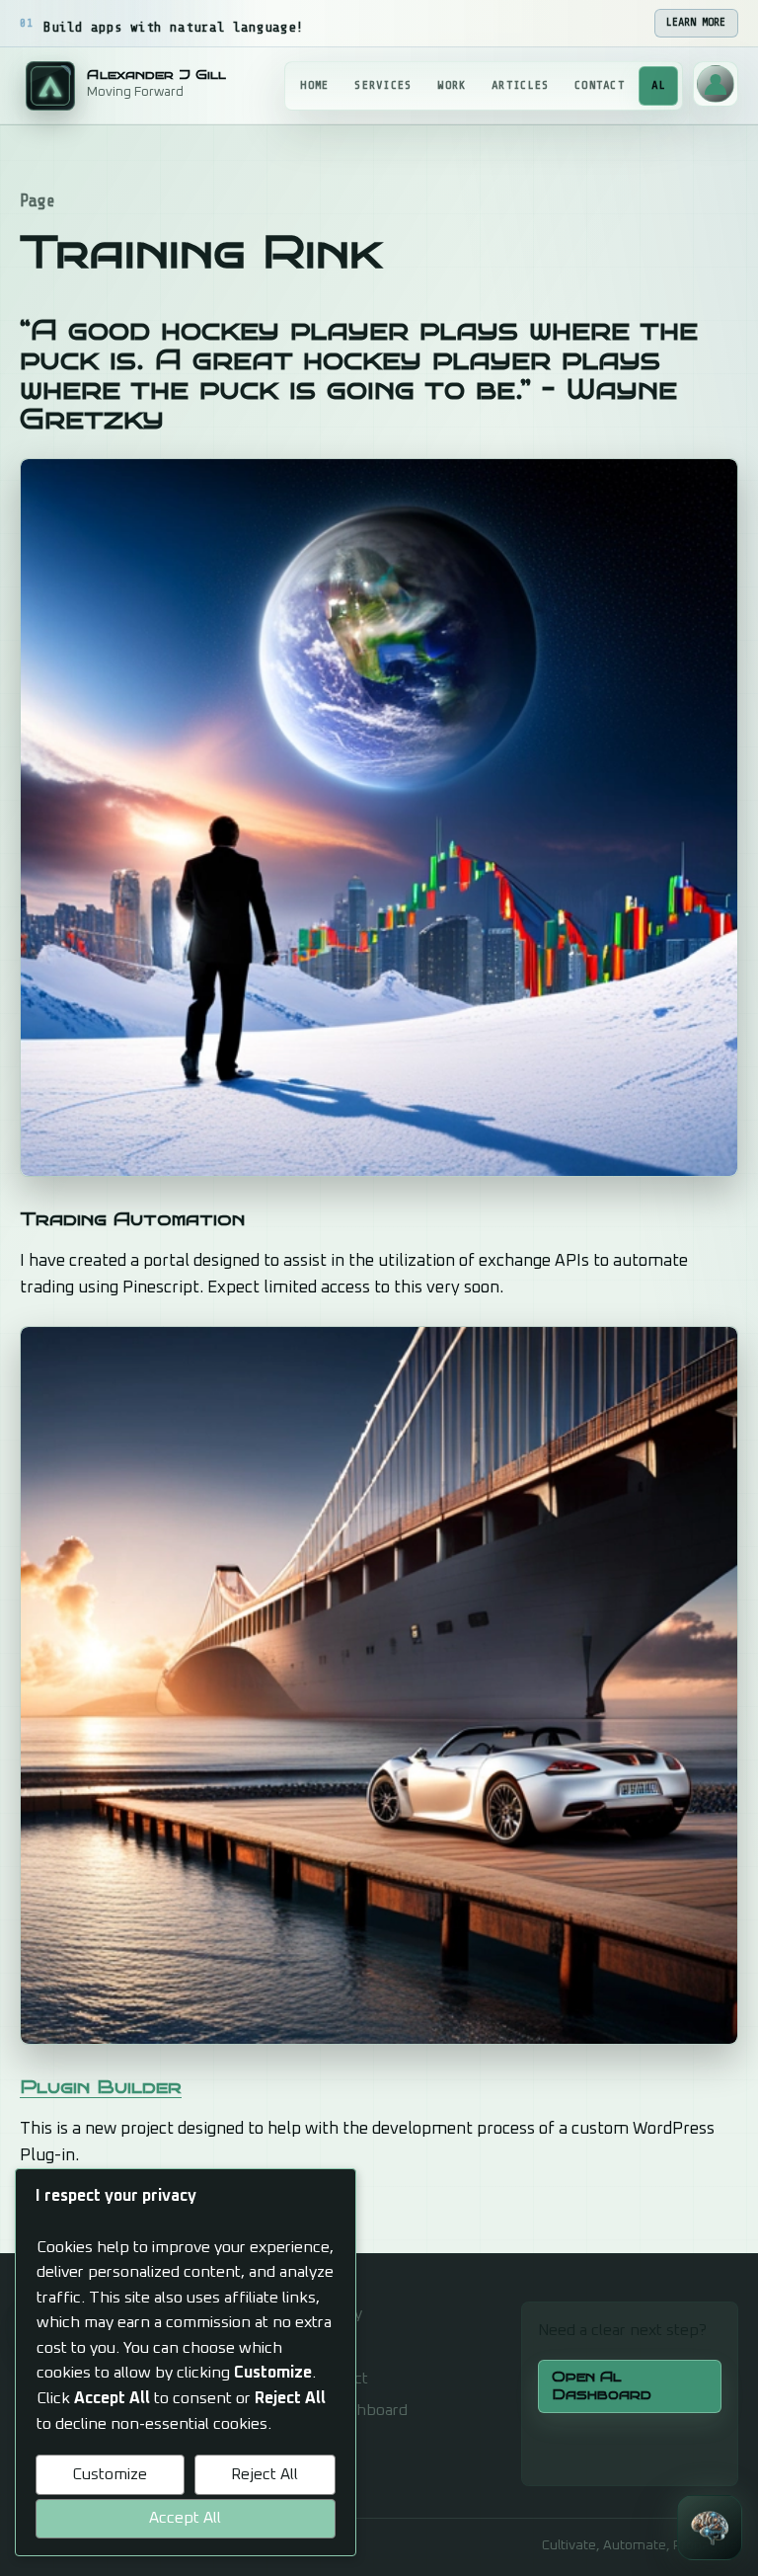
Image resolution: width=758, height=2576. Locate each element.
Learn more (696, 22)
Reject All (265, 2474)
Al (659, 85)
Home (314, 85)
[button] (710, 2528)
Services (383, 85)
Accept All (185, 2518)
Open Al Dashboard (602, 2385)
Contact (600, 85)
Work (452, 85)
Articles (520, 85)
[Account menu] (716, 84)
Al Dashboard (360, 2410)
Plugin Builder (101, 2087)
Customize (110, 2474)
